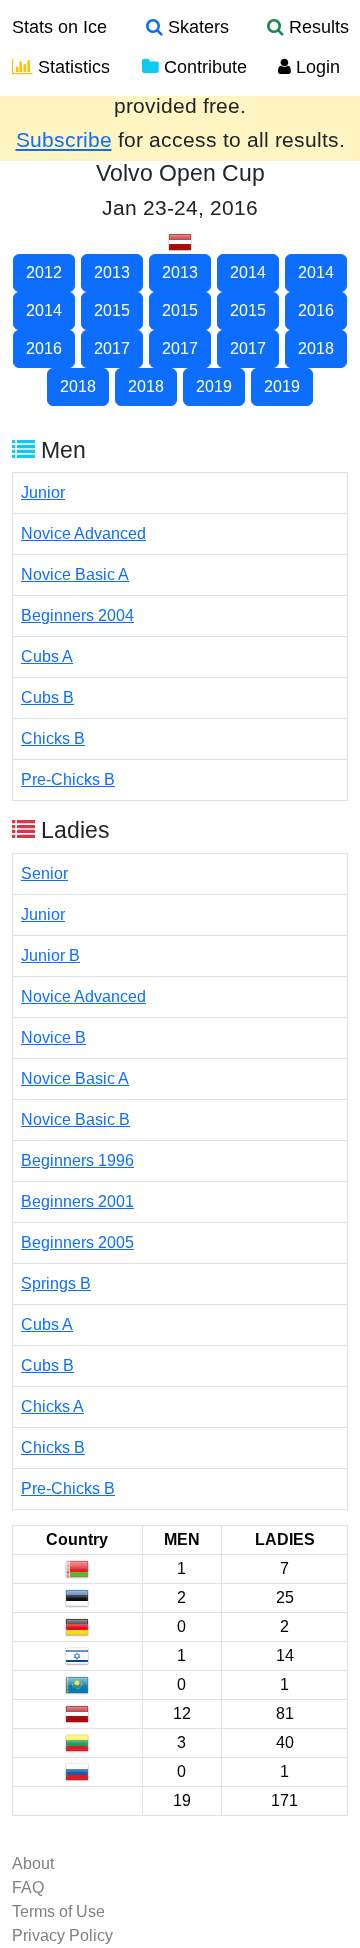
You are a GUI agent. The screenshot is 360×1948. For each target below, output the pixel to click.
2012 (44, 272)
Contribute (203, 67)
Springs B (56, 1283)
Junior (43, 492)
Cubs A (47, 656)
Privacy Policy (62, 1935)
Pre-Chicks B (68, 779)
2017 (112, 348)
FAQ (28, 1887)
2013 (112, 272)
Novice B (53, 1037)
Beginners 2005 (77, 1242)
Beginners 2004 (77, 615)
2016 (316, 310)
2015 (112, 310)
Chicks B (53, 738)
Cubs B (47, 697)
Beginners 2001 (77, 1201)
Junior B (50, 955)
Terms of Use (58, 1911)
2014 (248, 272)
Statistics (71, 67)
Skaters (196, 27)
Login (315, 67)
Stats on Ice (59, 27)
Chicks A (52, 1406)
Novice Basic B (75, 1119)
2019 (214, 386)
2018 (316, 348)
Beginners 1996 (77, 1160)
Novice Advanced (83, 533)
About (33, 1863)
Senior (44, 873)
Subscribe (64, 140)
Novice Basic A (75, 574)
